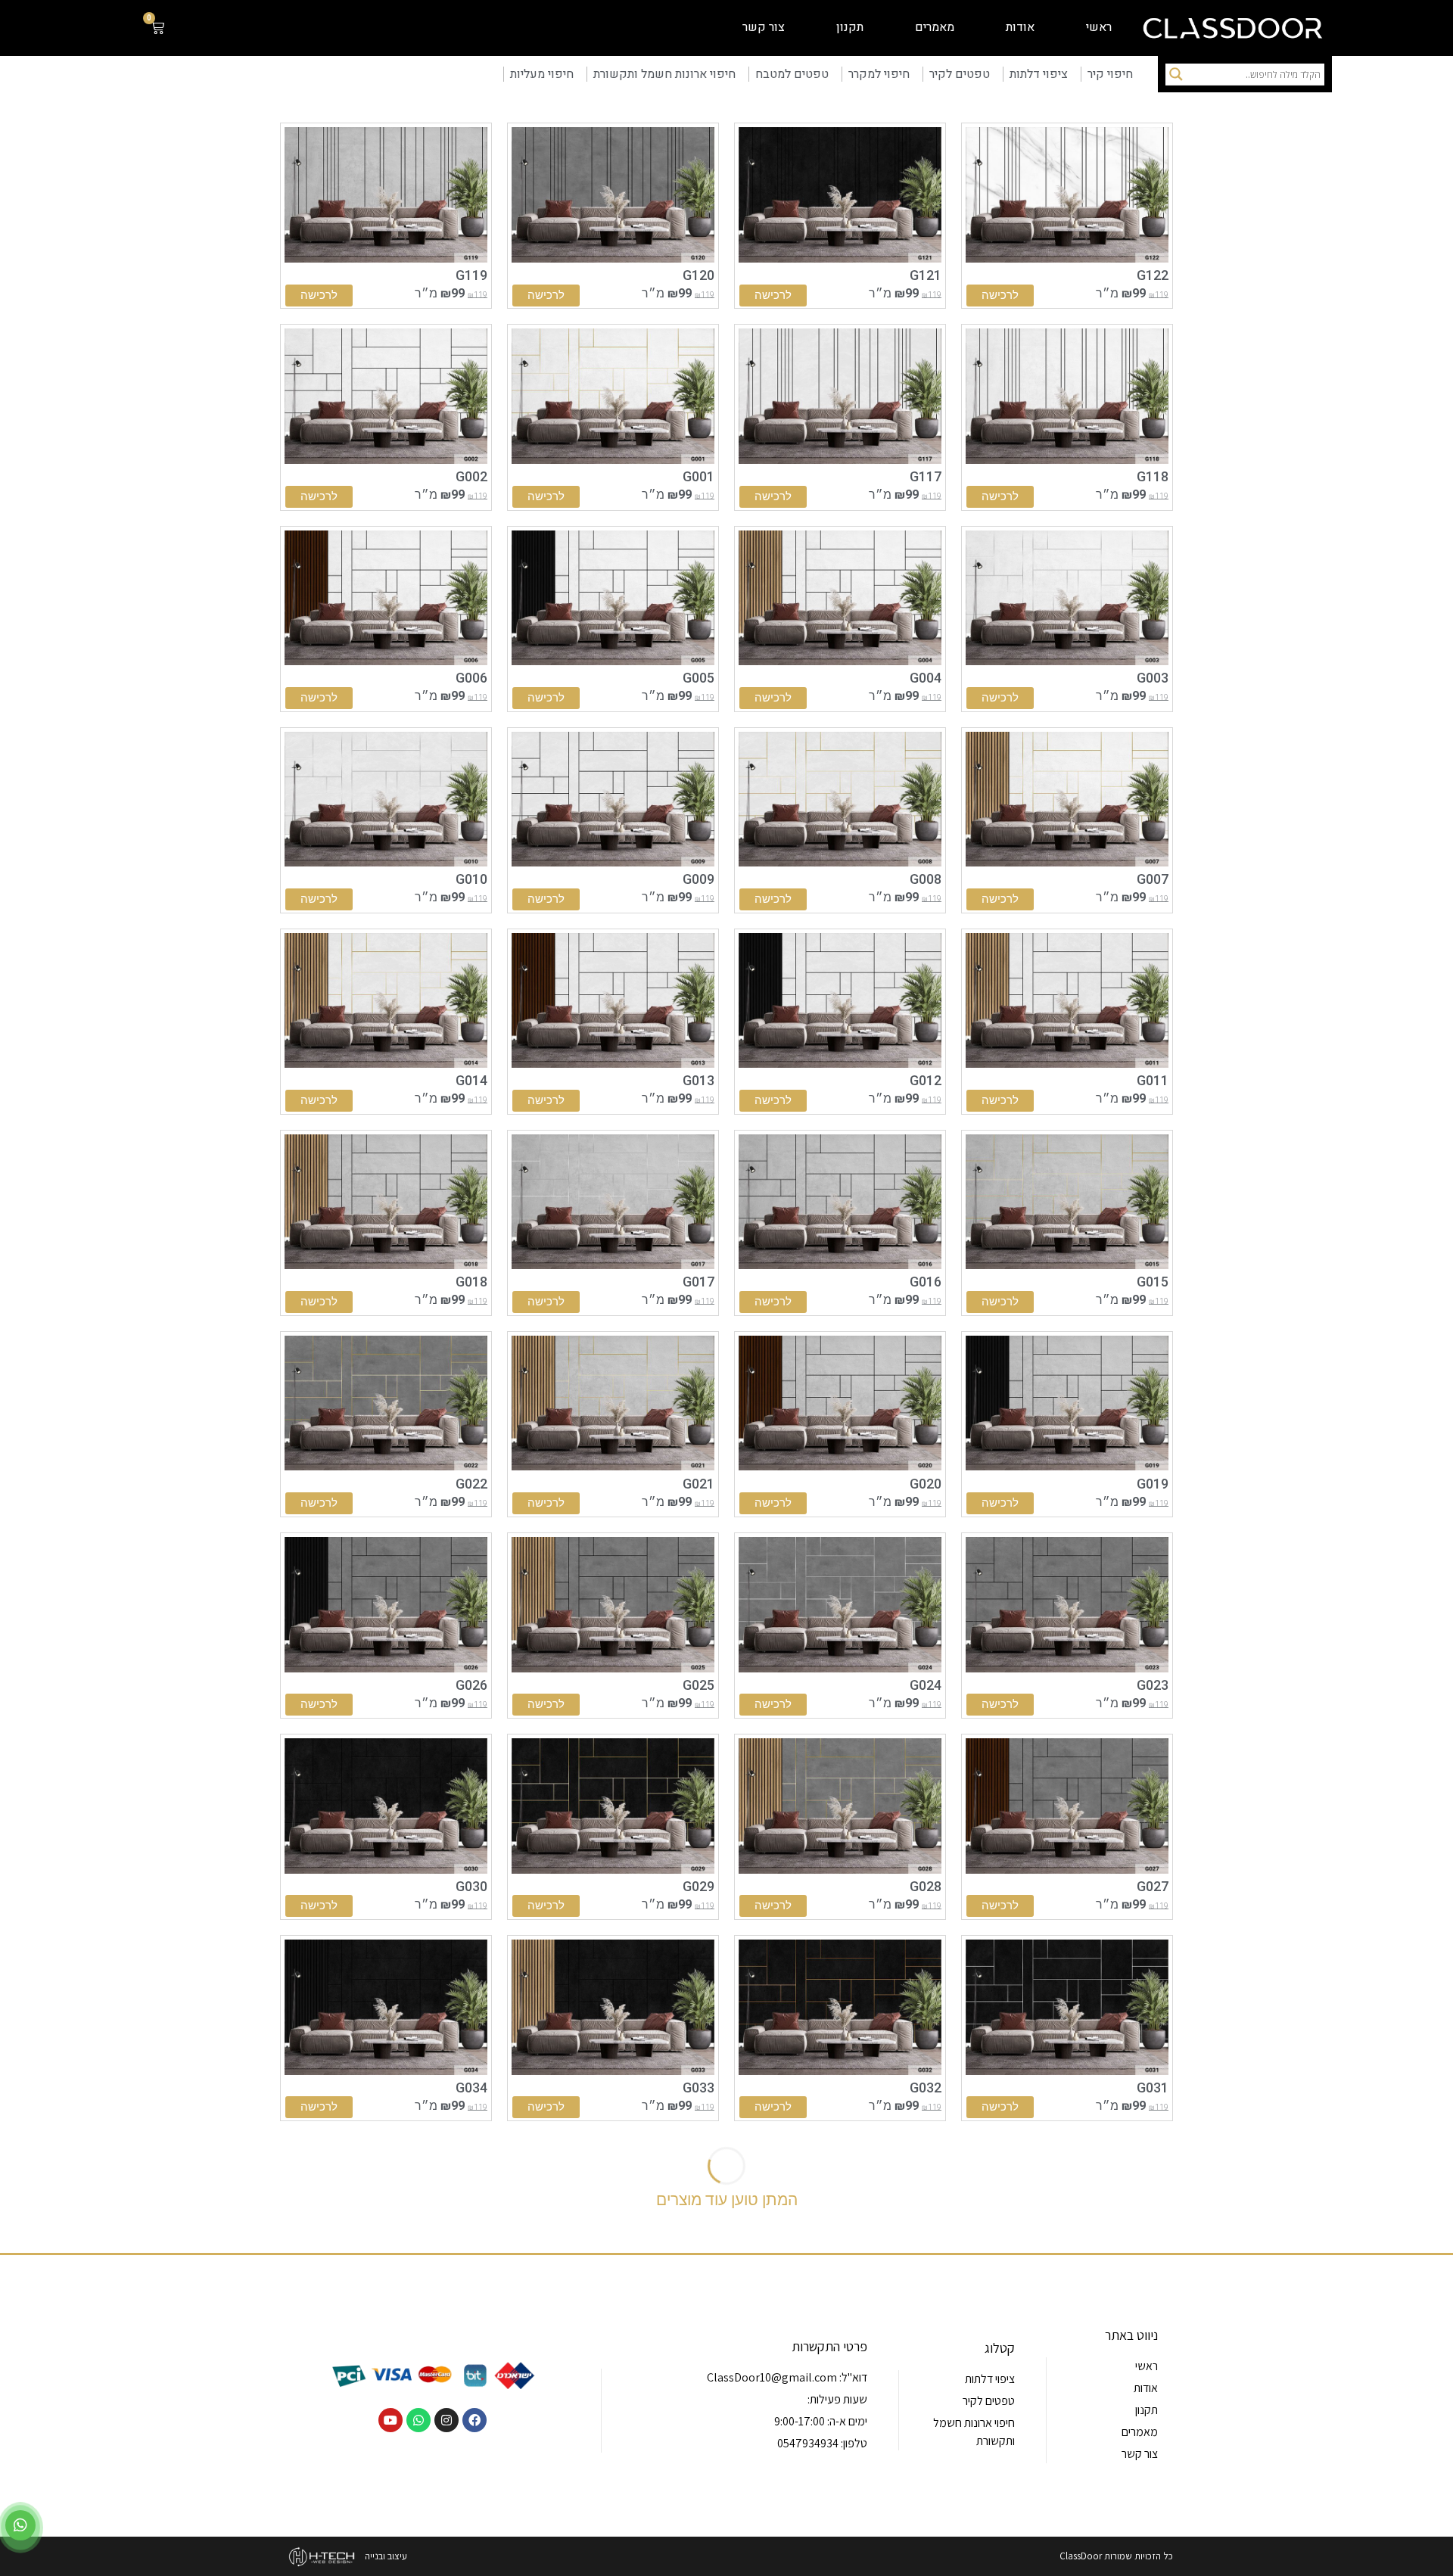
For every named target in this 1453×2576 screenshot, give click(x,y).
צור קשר (764, 27)
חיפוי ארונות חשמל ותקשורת (664, 74)
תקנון (850, 27)
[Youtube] (390, 2420)
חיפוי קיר (1110, 74)
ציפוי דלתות (1039, 74)
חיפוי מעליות (542, 74)
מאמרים (935, 27)
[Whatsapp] (418, 2420)
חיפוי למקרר (879, 74)
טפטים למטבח (792, 74)
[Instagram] (446, 2420)
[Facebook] (474, 2420)
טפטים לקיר (960, 74)
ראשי (1099, 27)
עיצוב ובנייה (386, 2556)
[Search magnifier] (1176, 74)
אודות (1020, 27)
